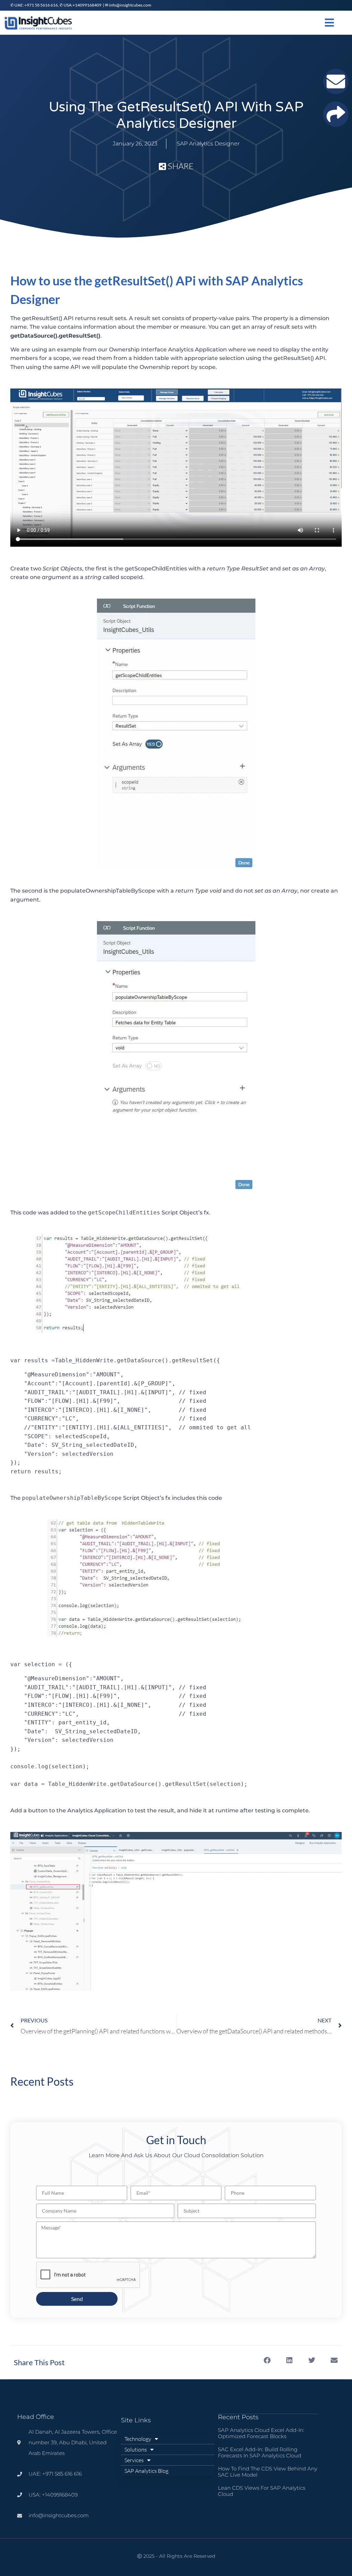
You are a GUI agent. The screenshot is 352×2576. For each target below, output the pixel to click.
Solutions (136, 2449)
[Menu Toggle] (329, 23)
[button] (267, 2360)
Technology (138, 2439)
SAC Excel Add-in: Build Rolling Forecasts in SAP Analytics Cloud (260, 2452)
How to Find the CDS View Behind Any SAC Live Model (268, 2472)
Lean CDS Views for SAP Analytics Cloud (262, 2491)
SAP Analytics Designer (208, 144)
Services (134, 2460)
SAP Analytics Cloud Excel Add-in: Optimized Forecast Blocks (261, 2433)
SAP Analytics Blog (146, 2471)
